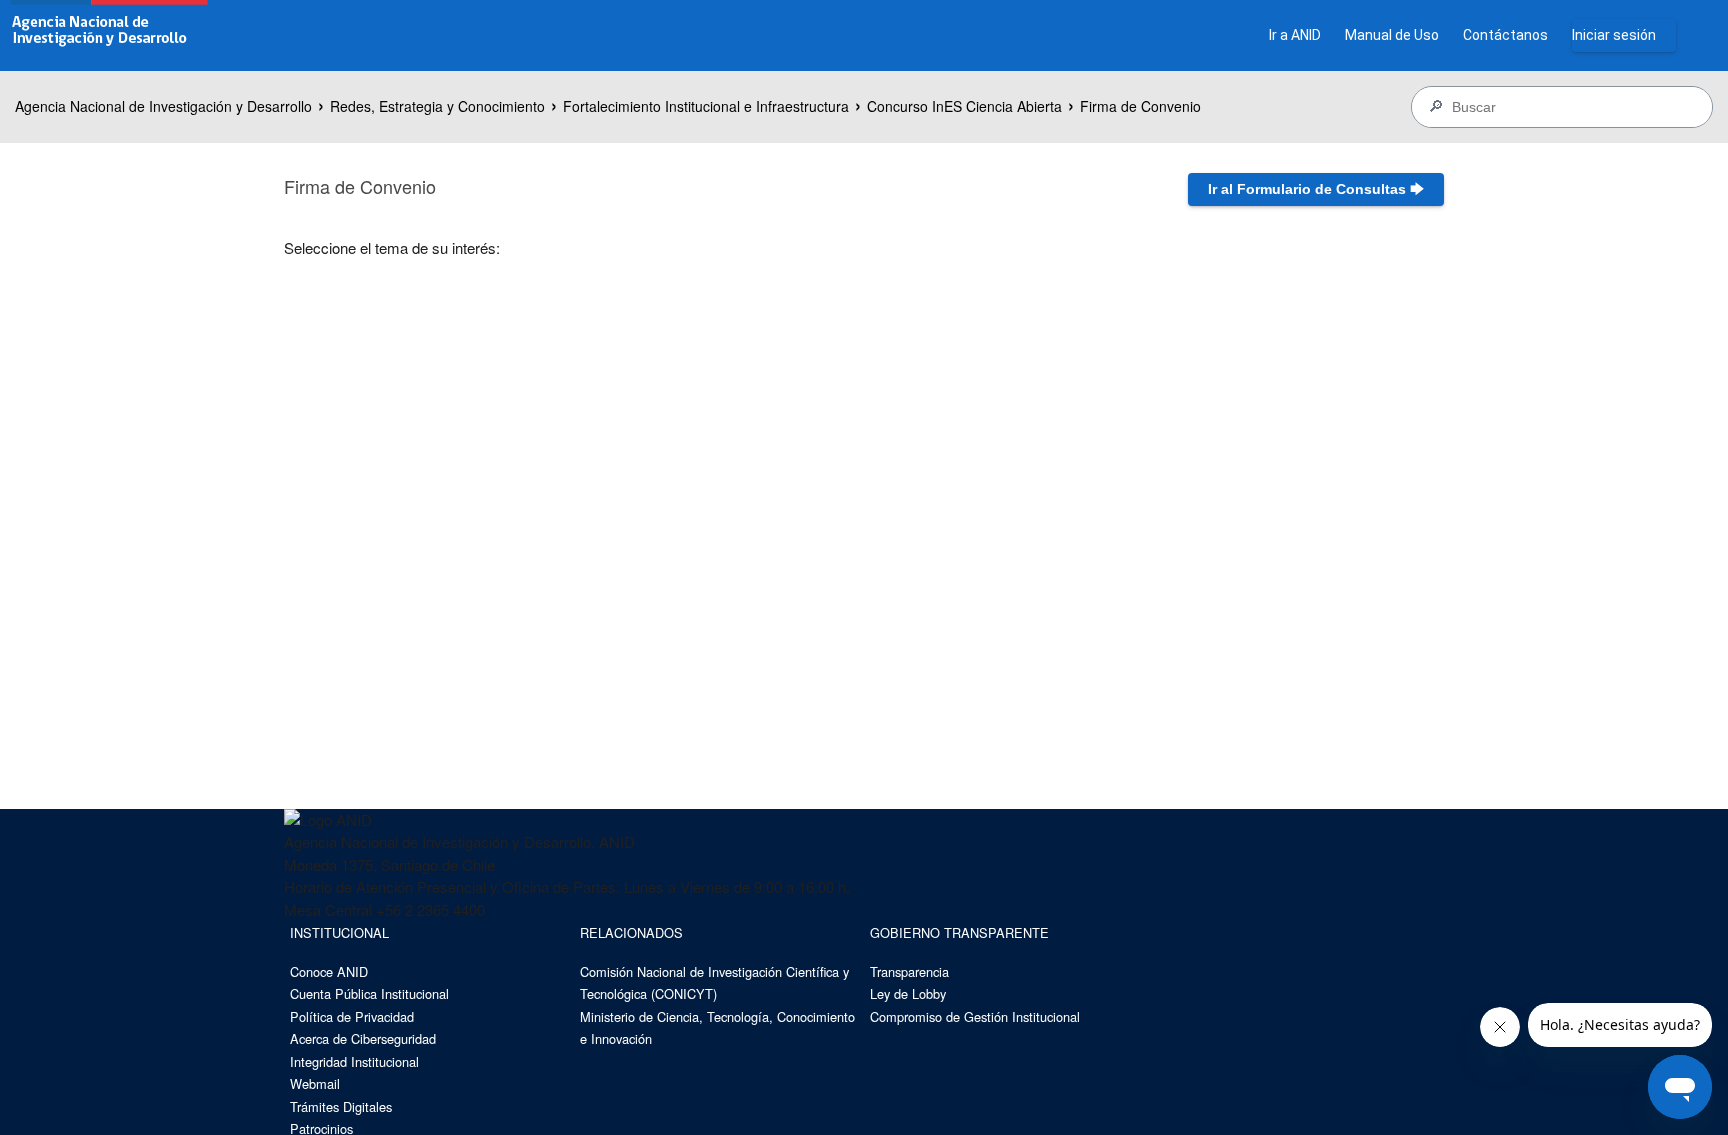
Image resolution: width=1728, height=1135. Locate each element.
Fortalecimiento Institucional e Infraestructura (706, 106)
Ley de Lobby (908, 993)
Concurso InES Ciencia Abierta (964, 106)
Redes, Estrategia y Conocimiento (437, 106)
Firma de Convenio (1140, 106)
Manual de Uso (1392, 35)
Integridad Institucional (354, 1061)
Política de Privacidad (352, 1016)
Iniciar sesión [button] (1614, 35)
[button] (1316, 189)
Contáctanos (1505, 35)
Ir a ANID (1295, 35)
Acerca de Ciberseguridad (363, 1038)
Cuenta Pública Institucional (369, 993)
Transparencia (909, 971)
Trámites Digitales (341, 1106)
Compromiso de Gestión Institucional (975, 1016)
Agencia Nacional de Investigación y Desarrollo (163, 106)
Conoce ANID (329, 971)
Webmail (315, 1083)
